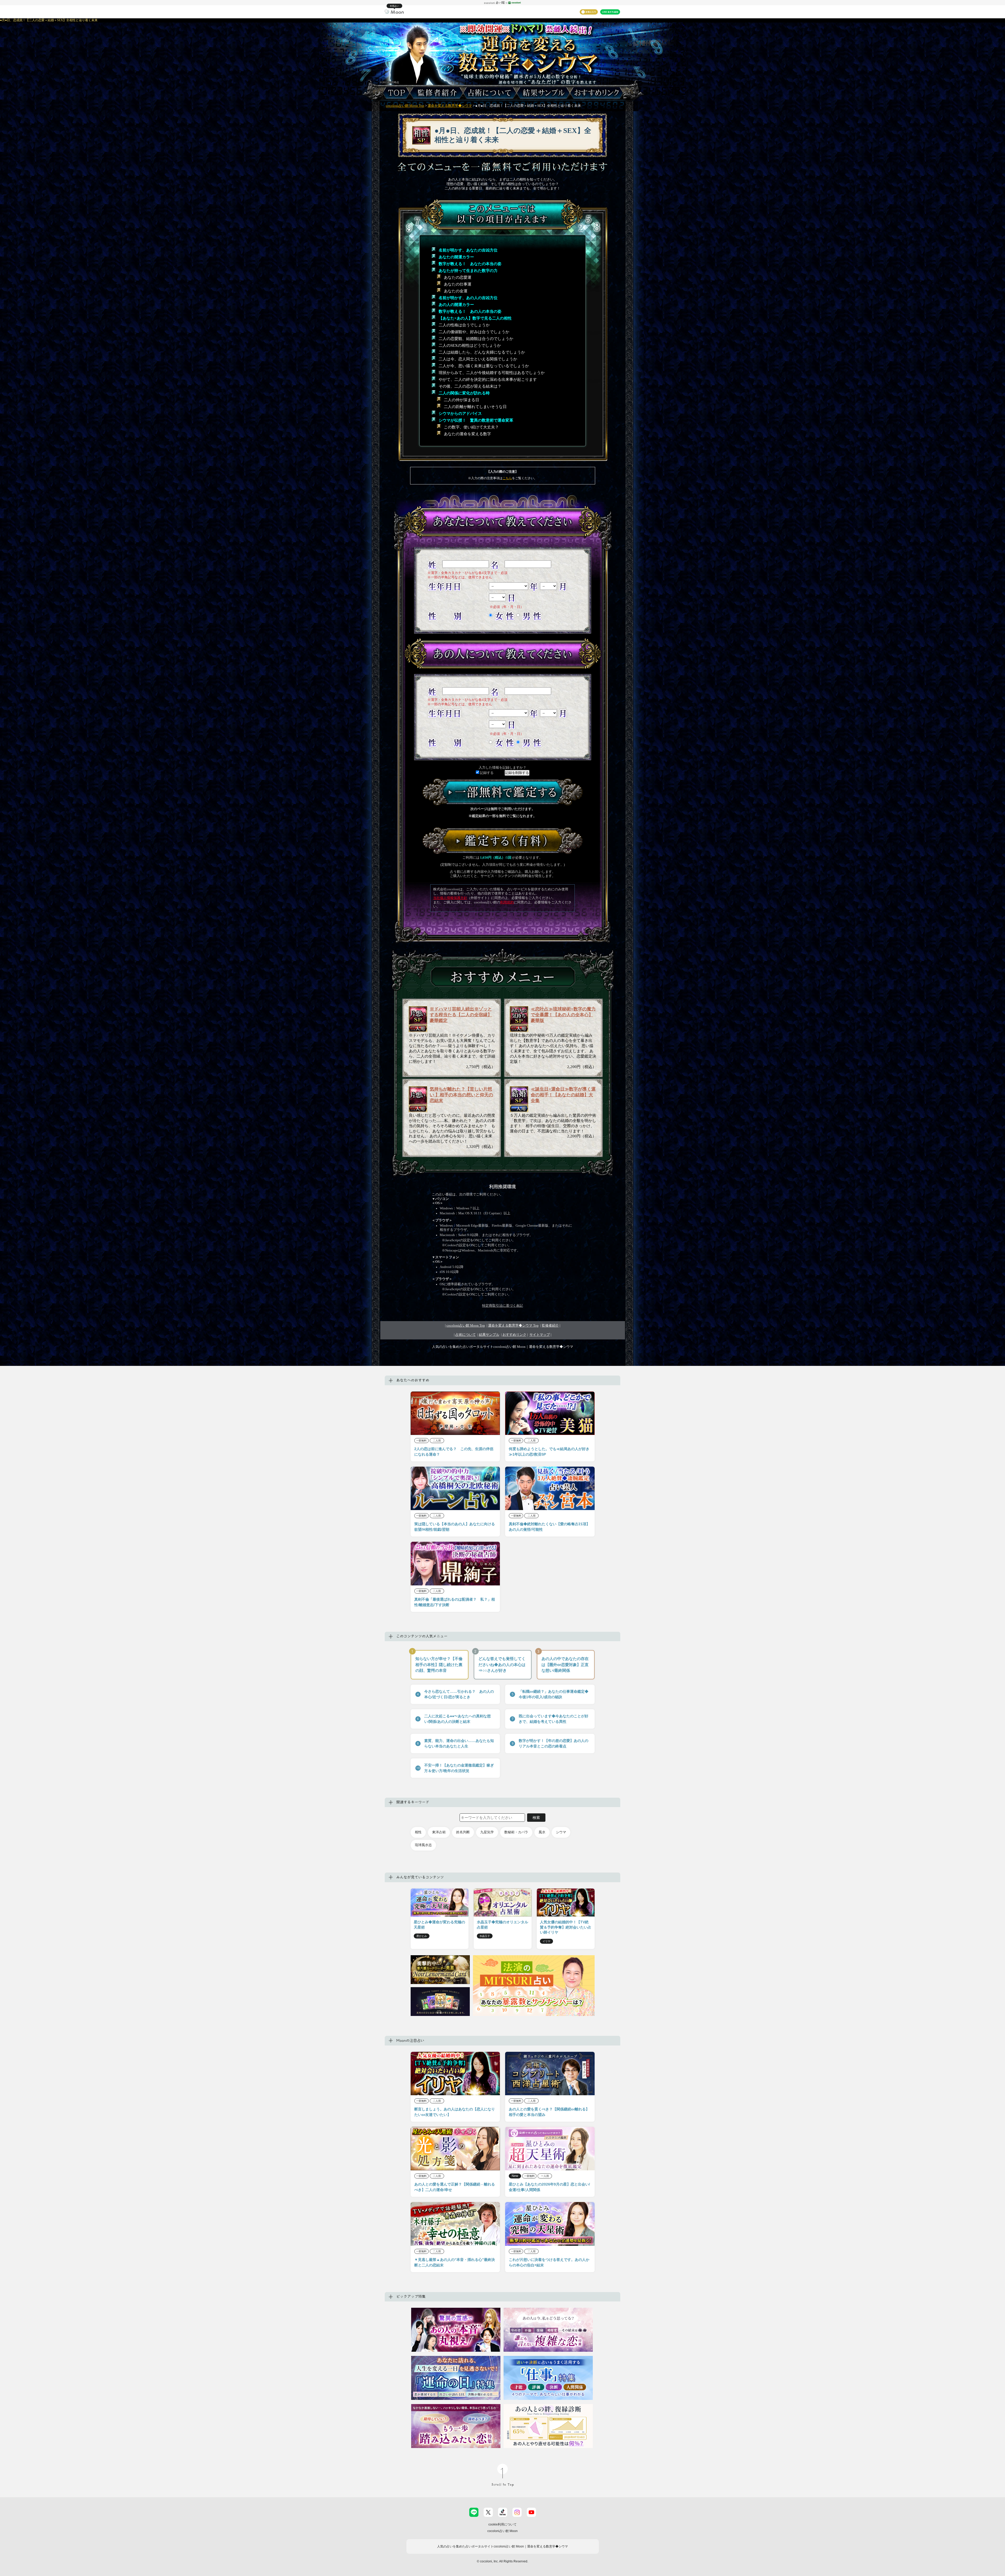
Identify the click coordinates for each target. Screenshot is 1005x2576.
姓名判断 (463, 1832)
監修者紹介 (550, 1326)
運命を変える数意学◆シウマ (450, 106)
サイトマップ (540, 1335)
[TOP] (395, 93)
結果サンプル (489, 1335)
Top (513, 1326)
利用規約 (507, 902)
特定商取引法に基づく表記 (502, 1306)
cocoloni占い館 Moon (502, 2531)
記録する (486, 773)
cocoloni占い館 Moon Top (405, 106)
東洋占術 (439, 1832)
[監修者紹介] (437, 93)
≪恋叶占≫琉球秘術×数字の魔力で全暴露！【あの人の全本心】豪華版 (563, 1015)
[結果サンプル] (543, 93)
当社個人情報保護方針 (450, 898)
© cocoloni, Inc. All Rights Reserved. (502, 2561)
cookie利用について (502, 2524)
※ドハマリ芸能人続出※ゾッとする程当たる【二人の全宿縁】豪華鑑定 (461, 1015)
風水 (542, 1832)
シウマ (561, 1832)
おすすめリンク (514, 1335)
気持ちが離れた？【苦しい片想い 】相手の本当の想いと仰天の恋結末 (461, 1095)
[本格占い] (394, 11)
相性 (418, 1832)
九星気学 (487, 1832)
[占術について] (490, 93)
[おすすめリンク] (598, 93)
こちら (507, 478)
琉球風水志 (423, 1845)
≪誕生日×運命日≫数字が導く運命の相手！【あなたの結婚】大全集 (563, 1095)
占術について (466, 1335)
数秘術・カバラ (516, 1832)
